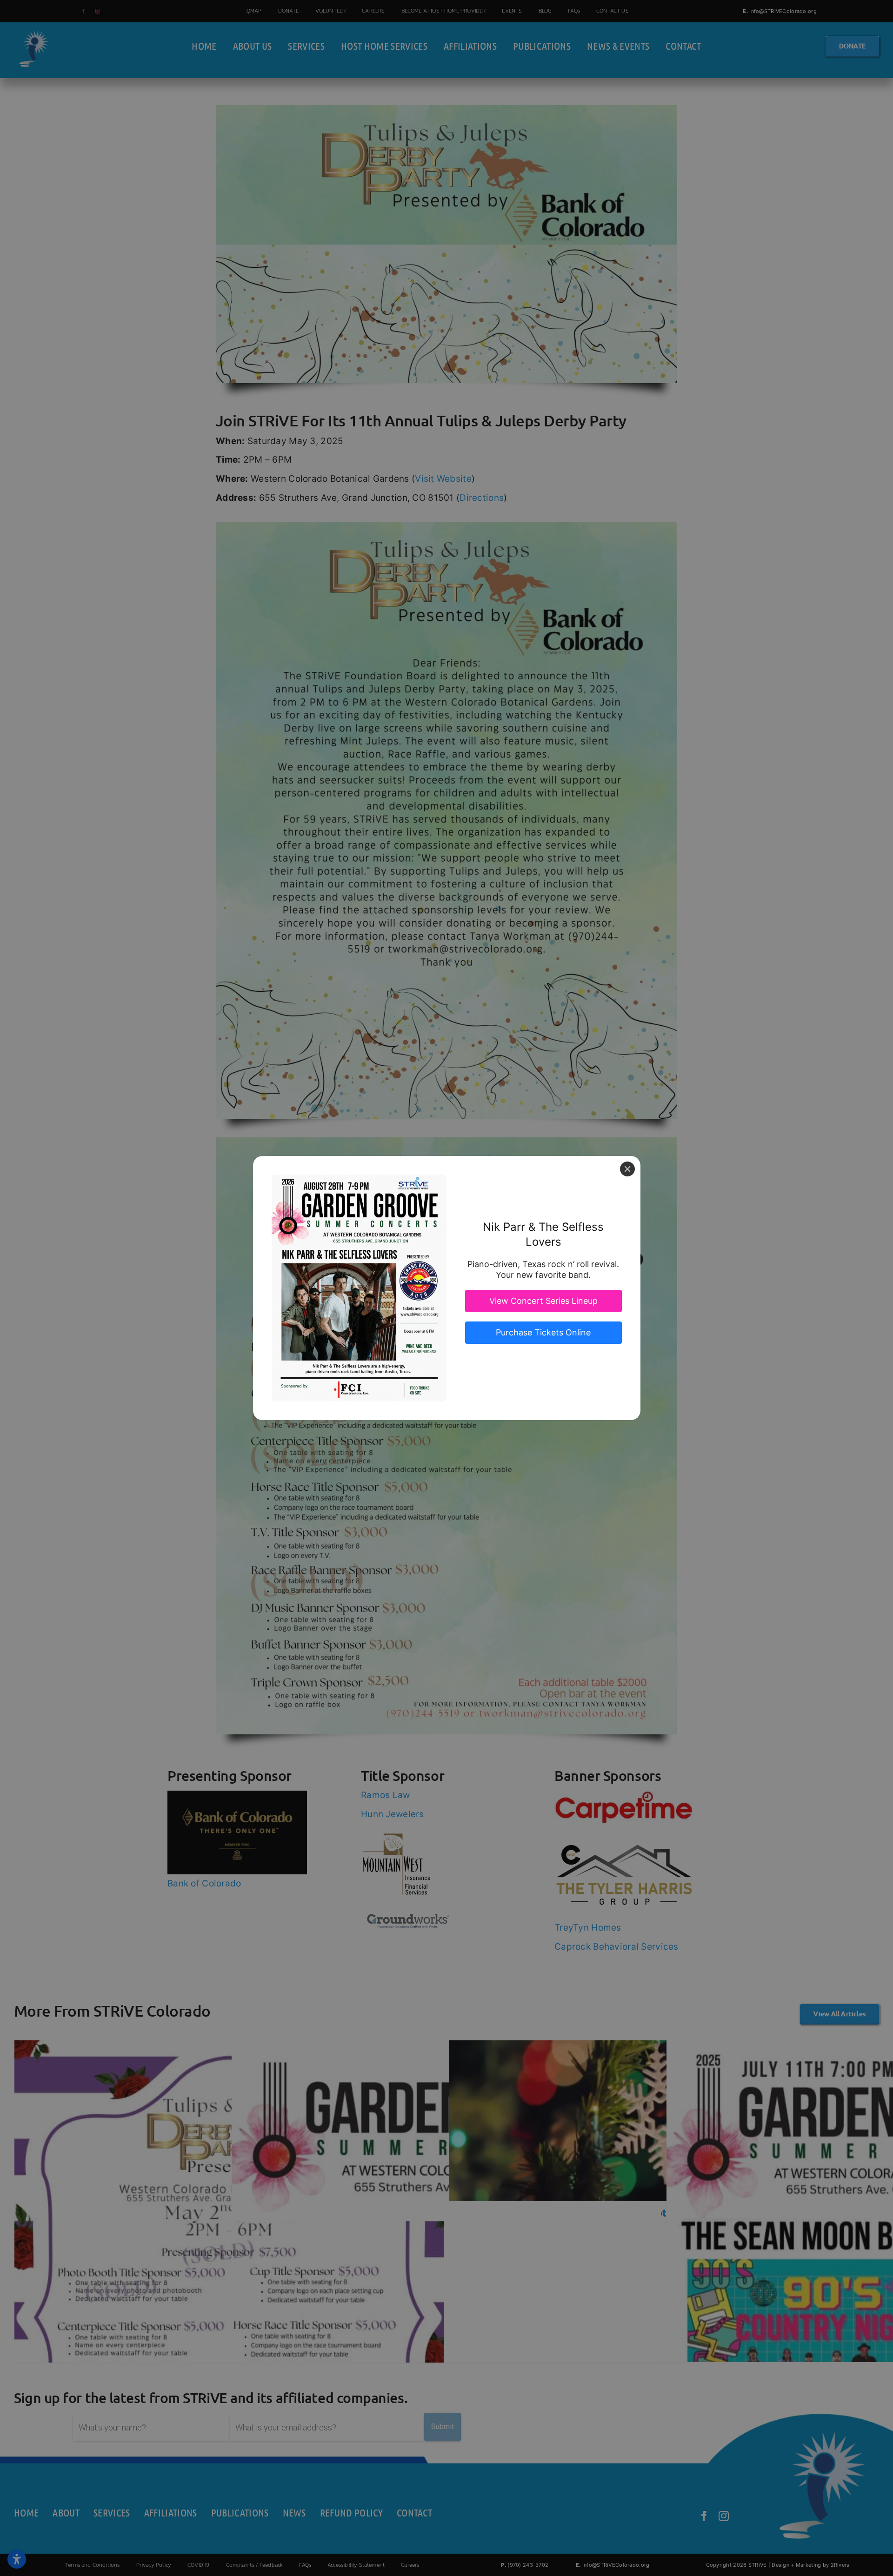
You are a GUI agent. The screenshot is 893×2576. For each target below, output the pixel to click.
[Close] (627, 1169)
